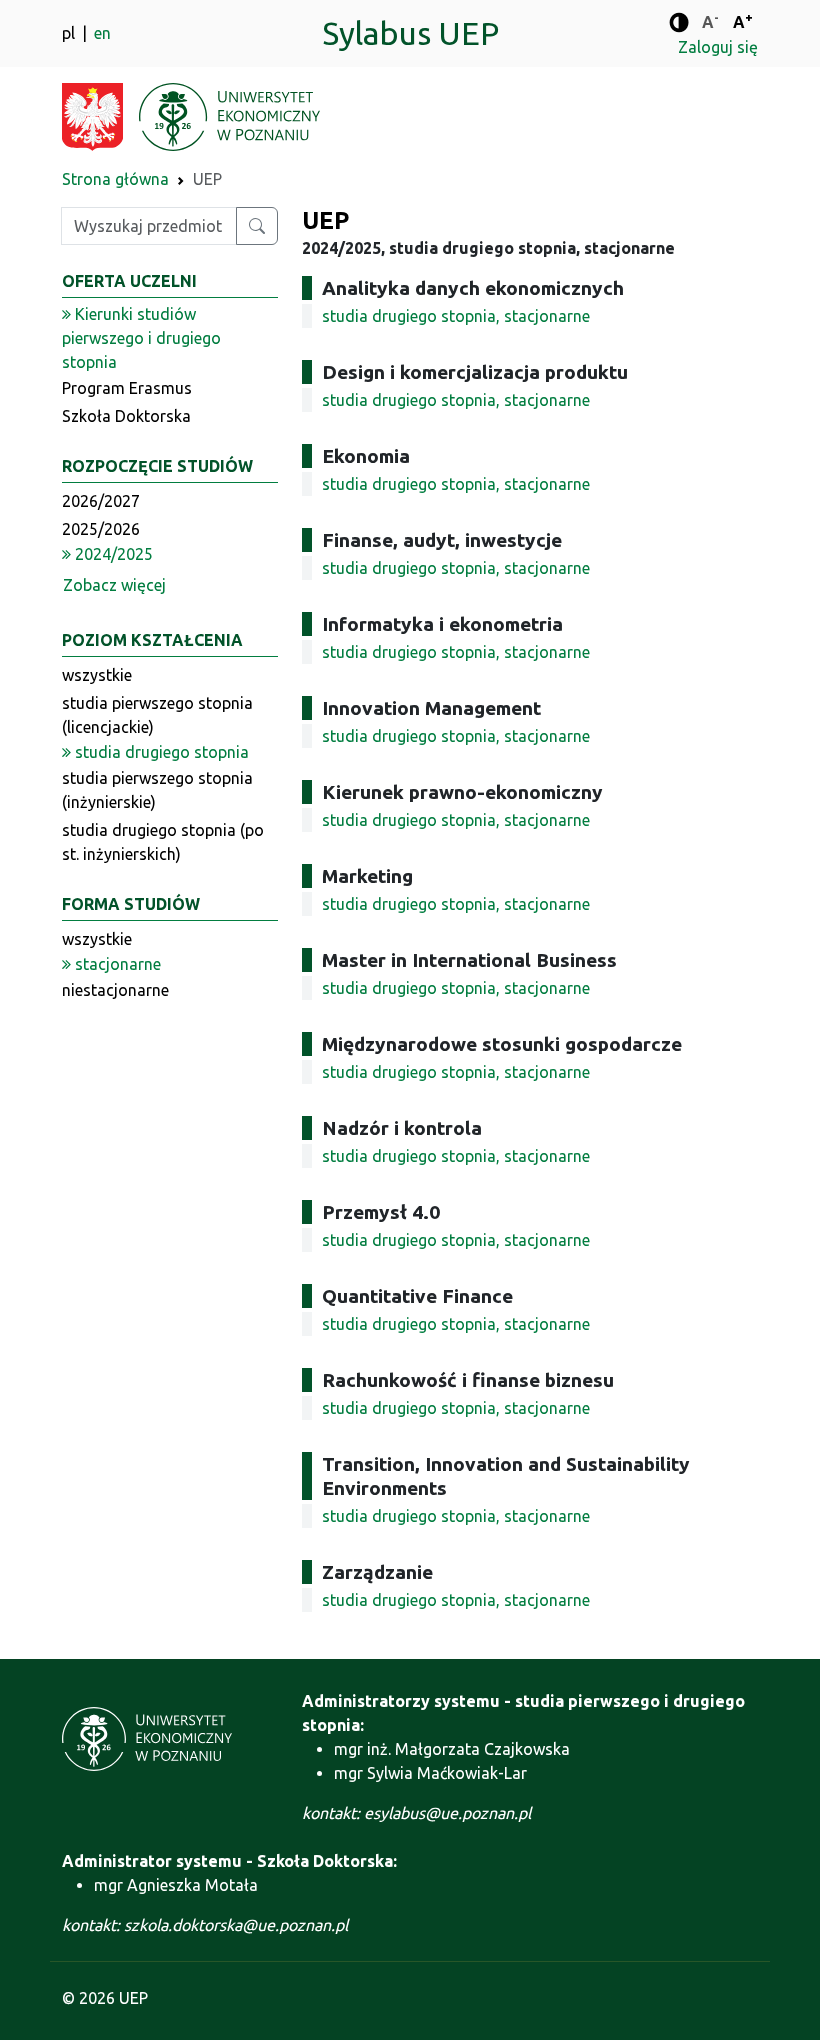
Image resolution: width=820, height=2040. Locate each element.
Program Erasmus (127, 388)
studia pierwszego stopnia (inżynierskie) (157, 790)
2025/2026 (101, 529)
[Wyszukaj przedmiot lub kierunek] (257, 226)
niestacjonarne (115, 990)
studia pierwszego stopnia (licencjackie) (157, 715)
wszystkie (97, 675)
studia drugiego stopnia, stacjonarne (456, 316)
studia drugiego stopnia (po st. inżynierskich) (163, 842)
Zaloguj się (718, 47)
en (102, 33)
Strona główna (115, 179)
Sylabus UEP (410, 33)
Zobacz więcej (114, 585)
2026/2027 (101, 501)
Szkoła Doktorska (126, 416)
